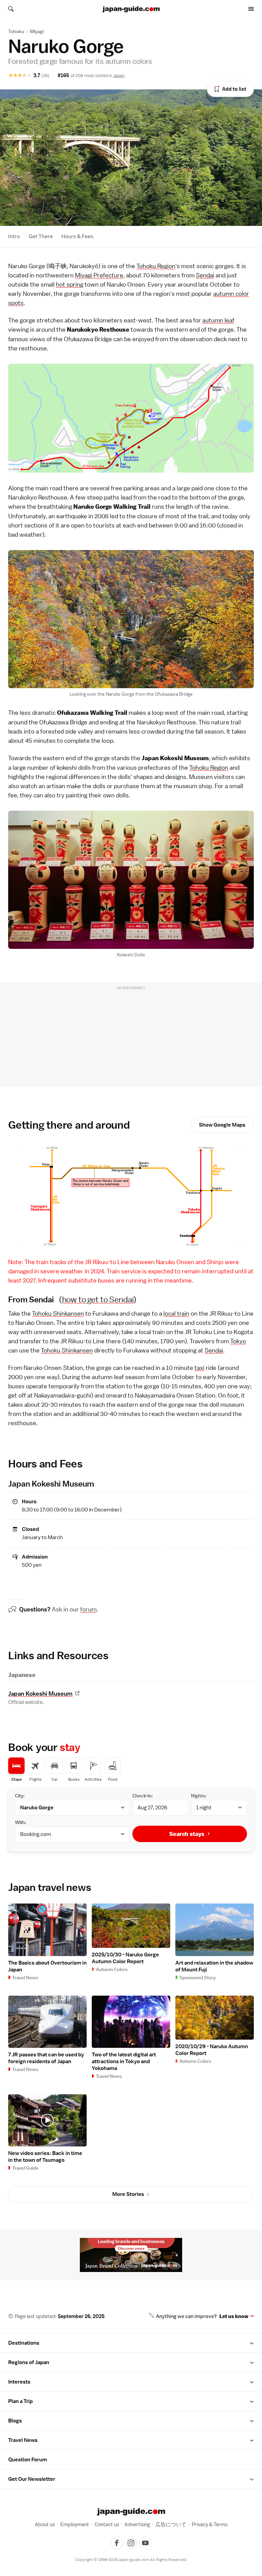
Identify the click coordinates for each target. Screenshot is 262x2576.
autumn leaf (218, 320)
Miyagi (37, 31)
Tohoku (16, 31)
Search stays (187, 1834)
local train (176, 1313)
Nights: (199, 1796)
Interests (19, 2382)
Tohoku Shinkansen (58, 1313)
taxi (199, 1368)
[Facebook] (117, 2543)
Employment (75, 2524)
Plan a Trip (20, 2401)
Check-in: (143, 1796)
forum (88, 1609)
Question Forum (28, 2460)
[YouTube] (145, 2543)
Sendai (205, 275)
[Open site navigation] (251, 9)
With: (21, 1822)
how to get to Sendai (98, 1299)
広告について (171, 2524)
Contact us (107, 2524)
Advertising (137, 2524)
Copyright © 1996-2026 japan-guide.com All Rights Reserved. (131, 2560)
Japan (119, 76)
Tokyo (238, 1341)
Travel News (23, 2440)
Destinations (24, 2343)
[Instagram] (131, 2543)
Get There (41, 236)
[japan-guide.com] (131, 9)
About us (45, 2524)
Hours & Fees (77, 236)
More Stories (128, 2194)
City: (20, 1796)
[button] (252, 2343)
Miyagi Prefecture (99, 275)
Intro (14, 236)
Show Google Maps (222, 1125)
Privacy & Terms (210, 2524)
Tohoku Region (156, 266)
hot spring (70, 284)
